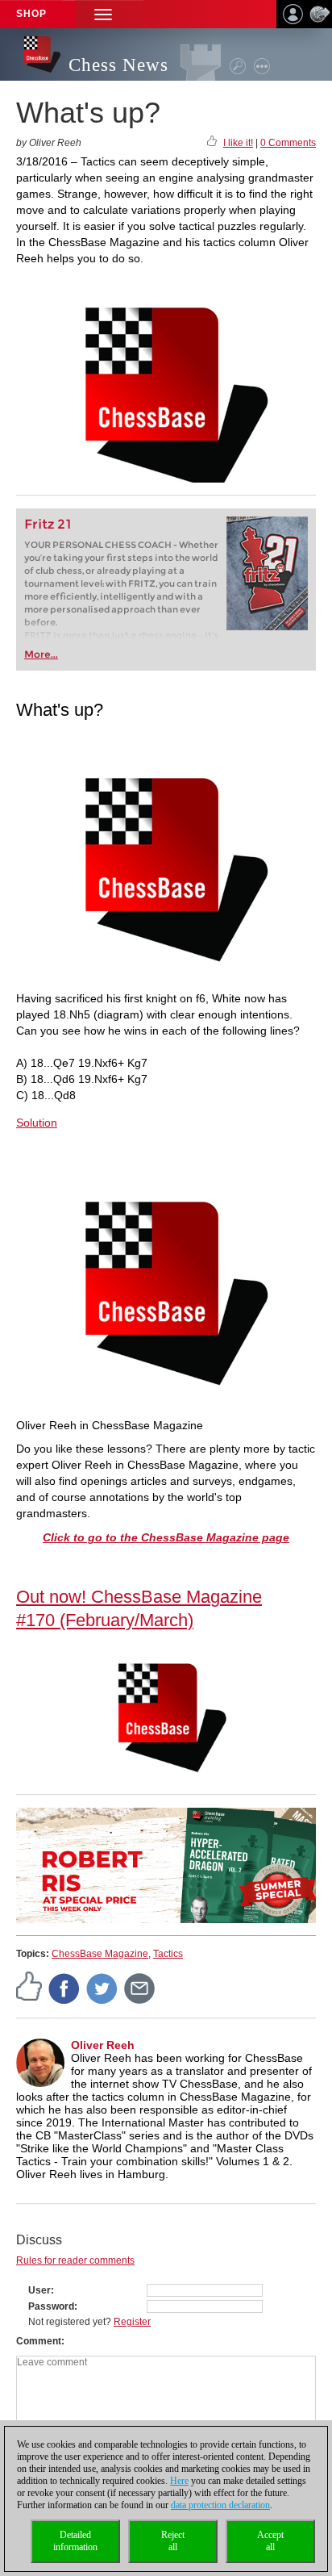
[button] (103, 14)
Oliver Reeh (103, 2045)
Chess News (118, 65)
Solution (37, 1123)
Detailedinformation (75, 2541)
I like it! (238, 143)
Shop (31, 14)
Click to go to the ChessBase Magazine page (166, 1537)
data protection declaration (220, 2505)
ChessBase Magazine (100, 1954)
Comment (39, 2341)
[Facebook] (64, 1988)
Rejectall (173, 2541)
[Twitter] (102, 1988)
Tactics (168, 1954)
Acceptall (270, 2541)
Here (179, 2481)
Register (132, 2322)
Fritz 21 (48, 524)
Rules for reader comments (75, 2260)
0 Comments (288, 143)
